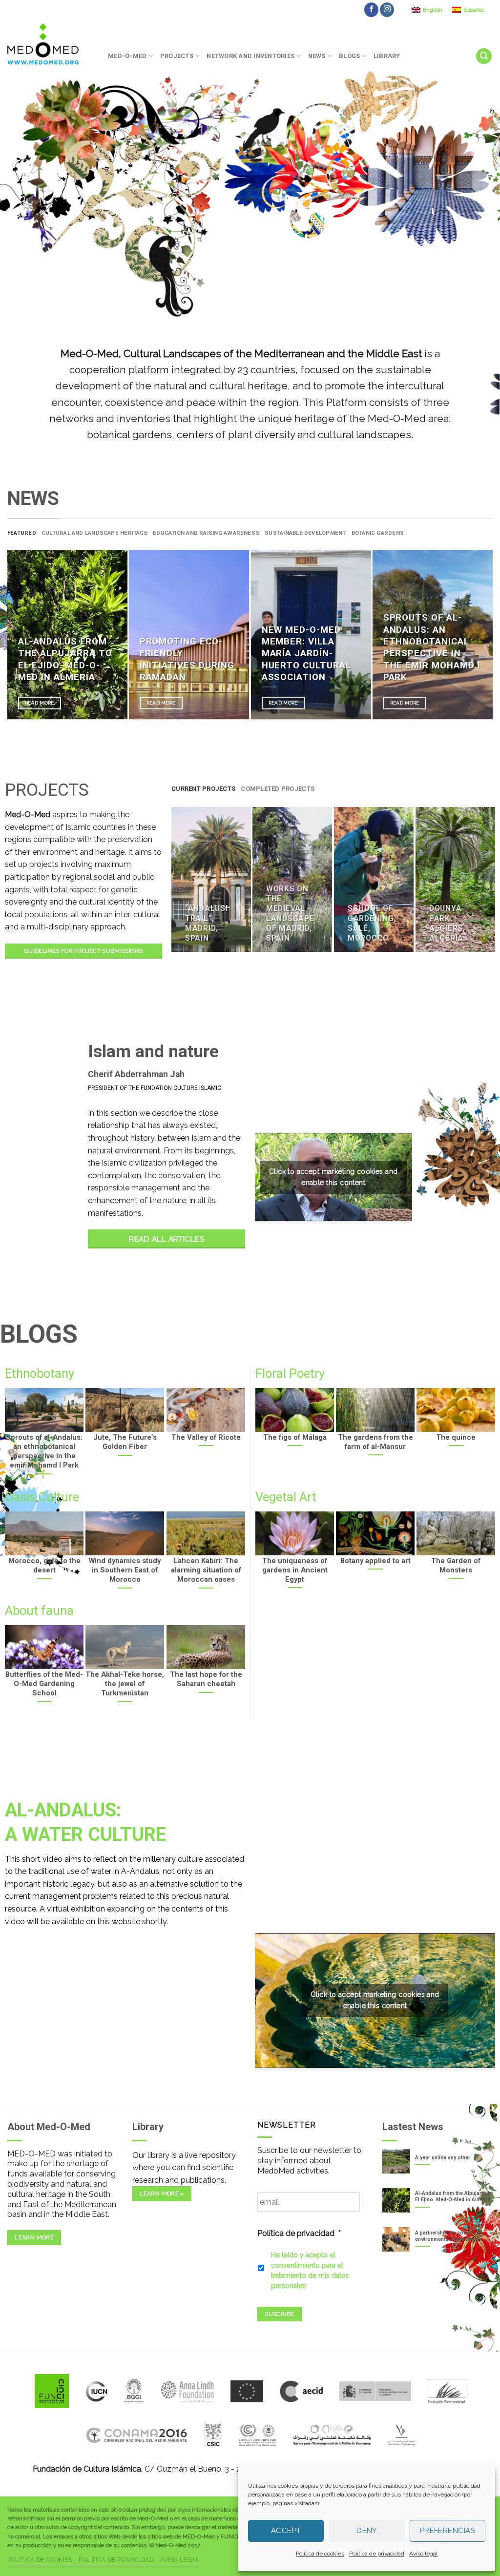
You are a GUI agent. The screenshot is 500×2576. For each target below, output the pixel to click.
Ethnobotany (40, 1373)
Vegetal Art (286, 1497)
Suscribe (279, 2314)
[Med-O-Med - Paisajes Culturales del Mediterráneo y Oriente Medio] (50, 44)
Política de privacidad (377, 2554)
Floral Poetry (290, 1373)
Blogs (349, 56)
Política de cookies (320, 2554)
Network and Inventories (250, 56)
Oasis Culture (42, 1497)
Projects (177, 56)
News (317, 56)
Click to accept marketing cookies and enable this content (333, 1177)
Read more (40, 703)
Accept (286, 2531)
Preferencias (448, 2531)
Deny (367, 2531)
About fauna (39, 1610)
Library (387, 56)
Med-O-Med (127, 56)
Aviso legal (423, 2554)
